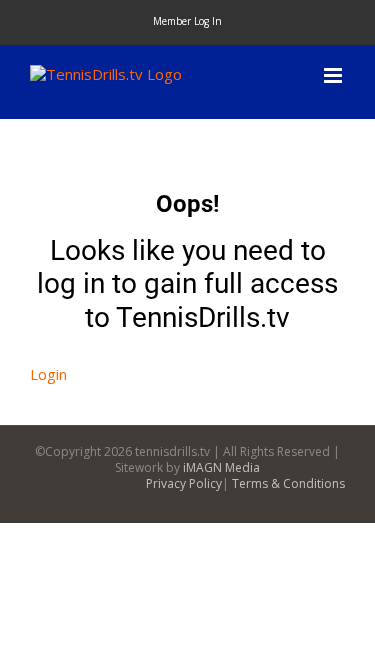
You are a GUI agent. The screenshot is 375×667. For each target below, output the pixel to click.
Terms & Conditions (288, 483)
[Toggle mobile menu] (334, 75)
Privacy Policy (184, 483)
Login (48, 374)
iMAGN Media (221, 467)
